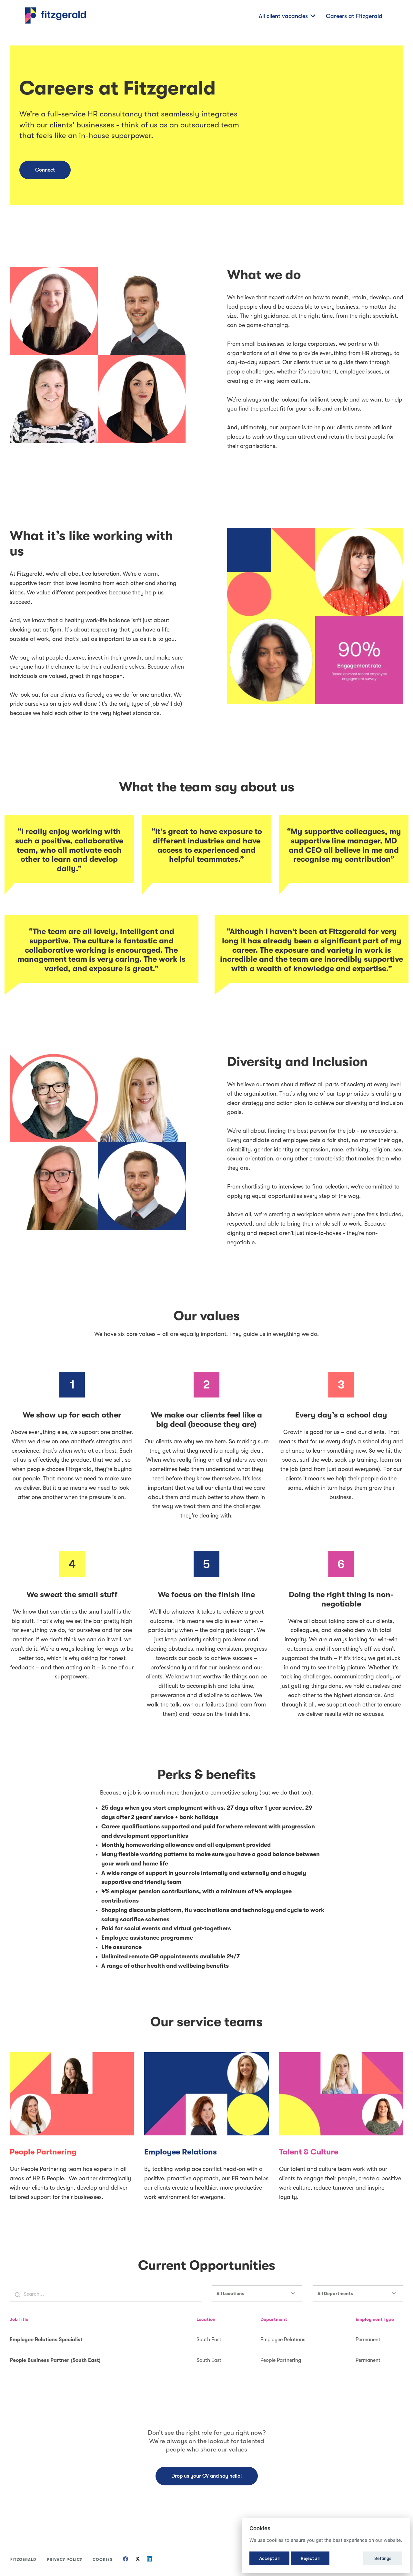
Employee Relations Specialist (46, 2340)
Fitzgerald (23, 2560)
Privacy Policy (65, 2560)
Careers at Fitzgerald (354, 16)
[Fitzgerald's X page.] (137, 2560)
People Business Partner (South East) (55, 2360)
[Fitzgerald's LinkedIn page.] (149, 2560)
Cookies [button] (103, 2560)
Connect (45, 170)
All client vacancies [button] (283, 16)
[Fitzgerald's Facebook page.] (126, 2560)
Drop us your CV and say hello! (207, 2476)
